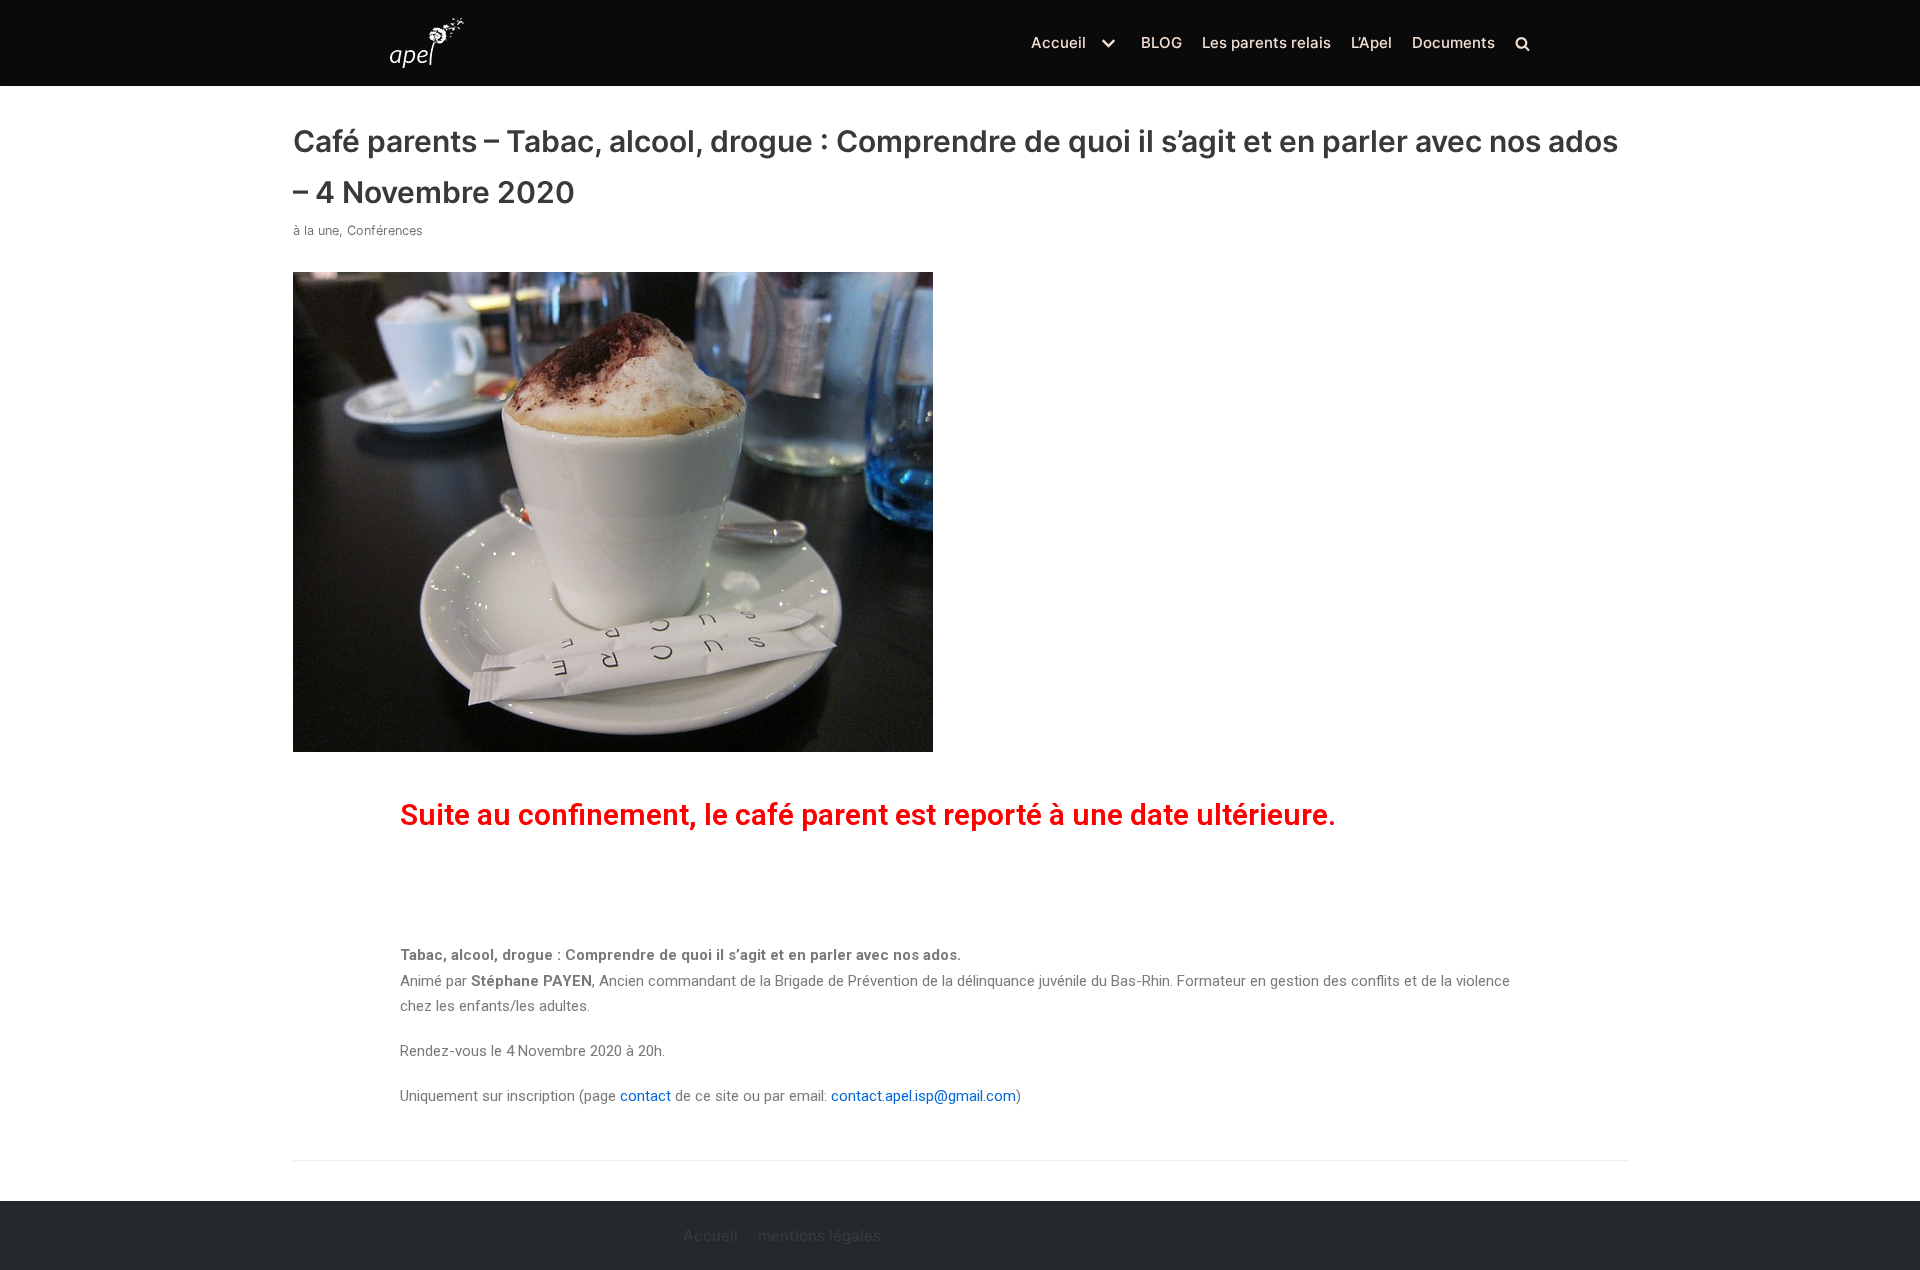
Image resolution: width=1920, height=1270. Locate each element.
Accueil (710, 1235)
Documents (1453, 42)
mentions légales (819, 1235)
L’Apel (1371, 42)
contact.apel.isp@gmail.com (923, 1096)
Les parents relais (1266, 42)
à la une (316, 230)
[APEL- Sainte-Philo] (427, 43)
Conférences (385, 230)
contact (645, 1096)
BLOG (1161, 42)
